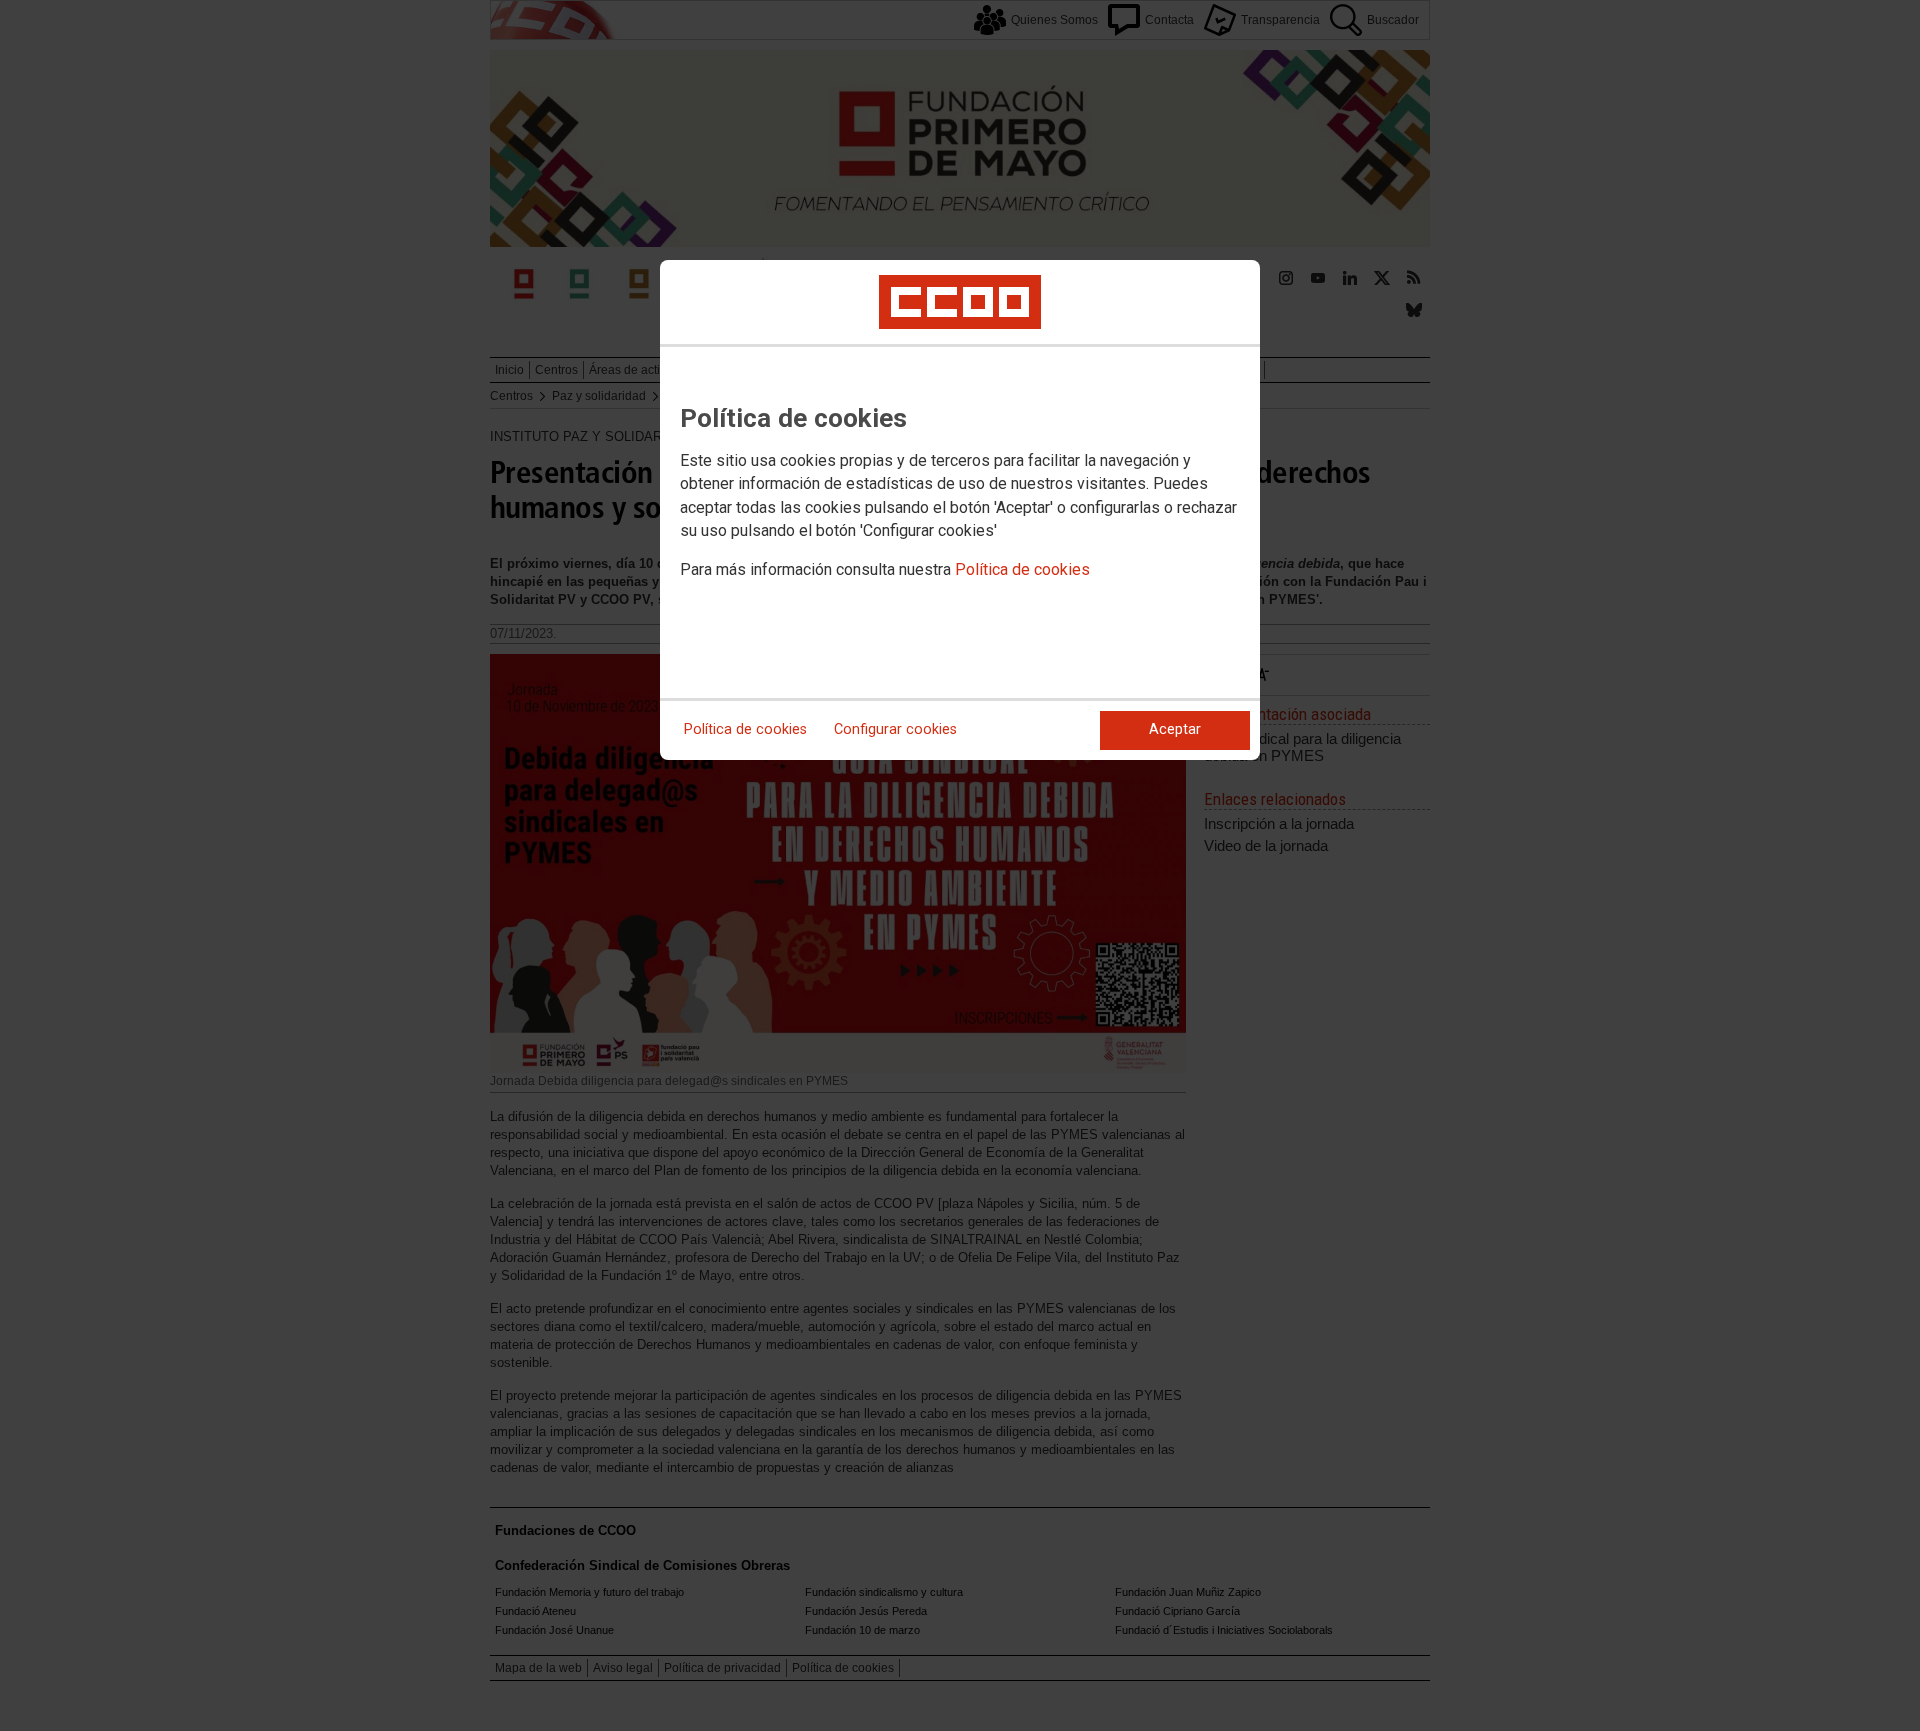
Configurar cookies (895, 729)
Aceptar (1175, 729)
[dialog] (960, 510)
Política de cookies (1022, 569)
